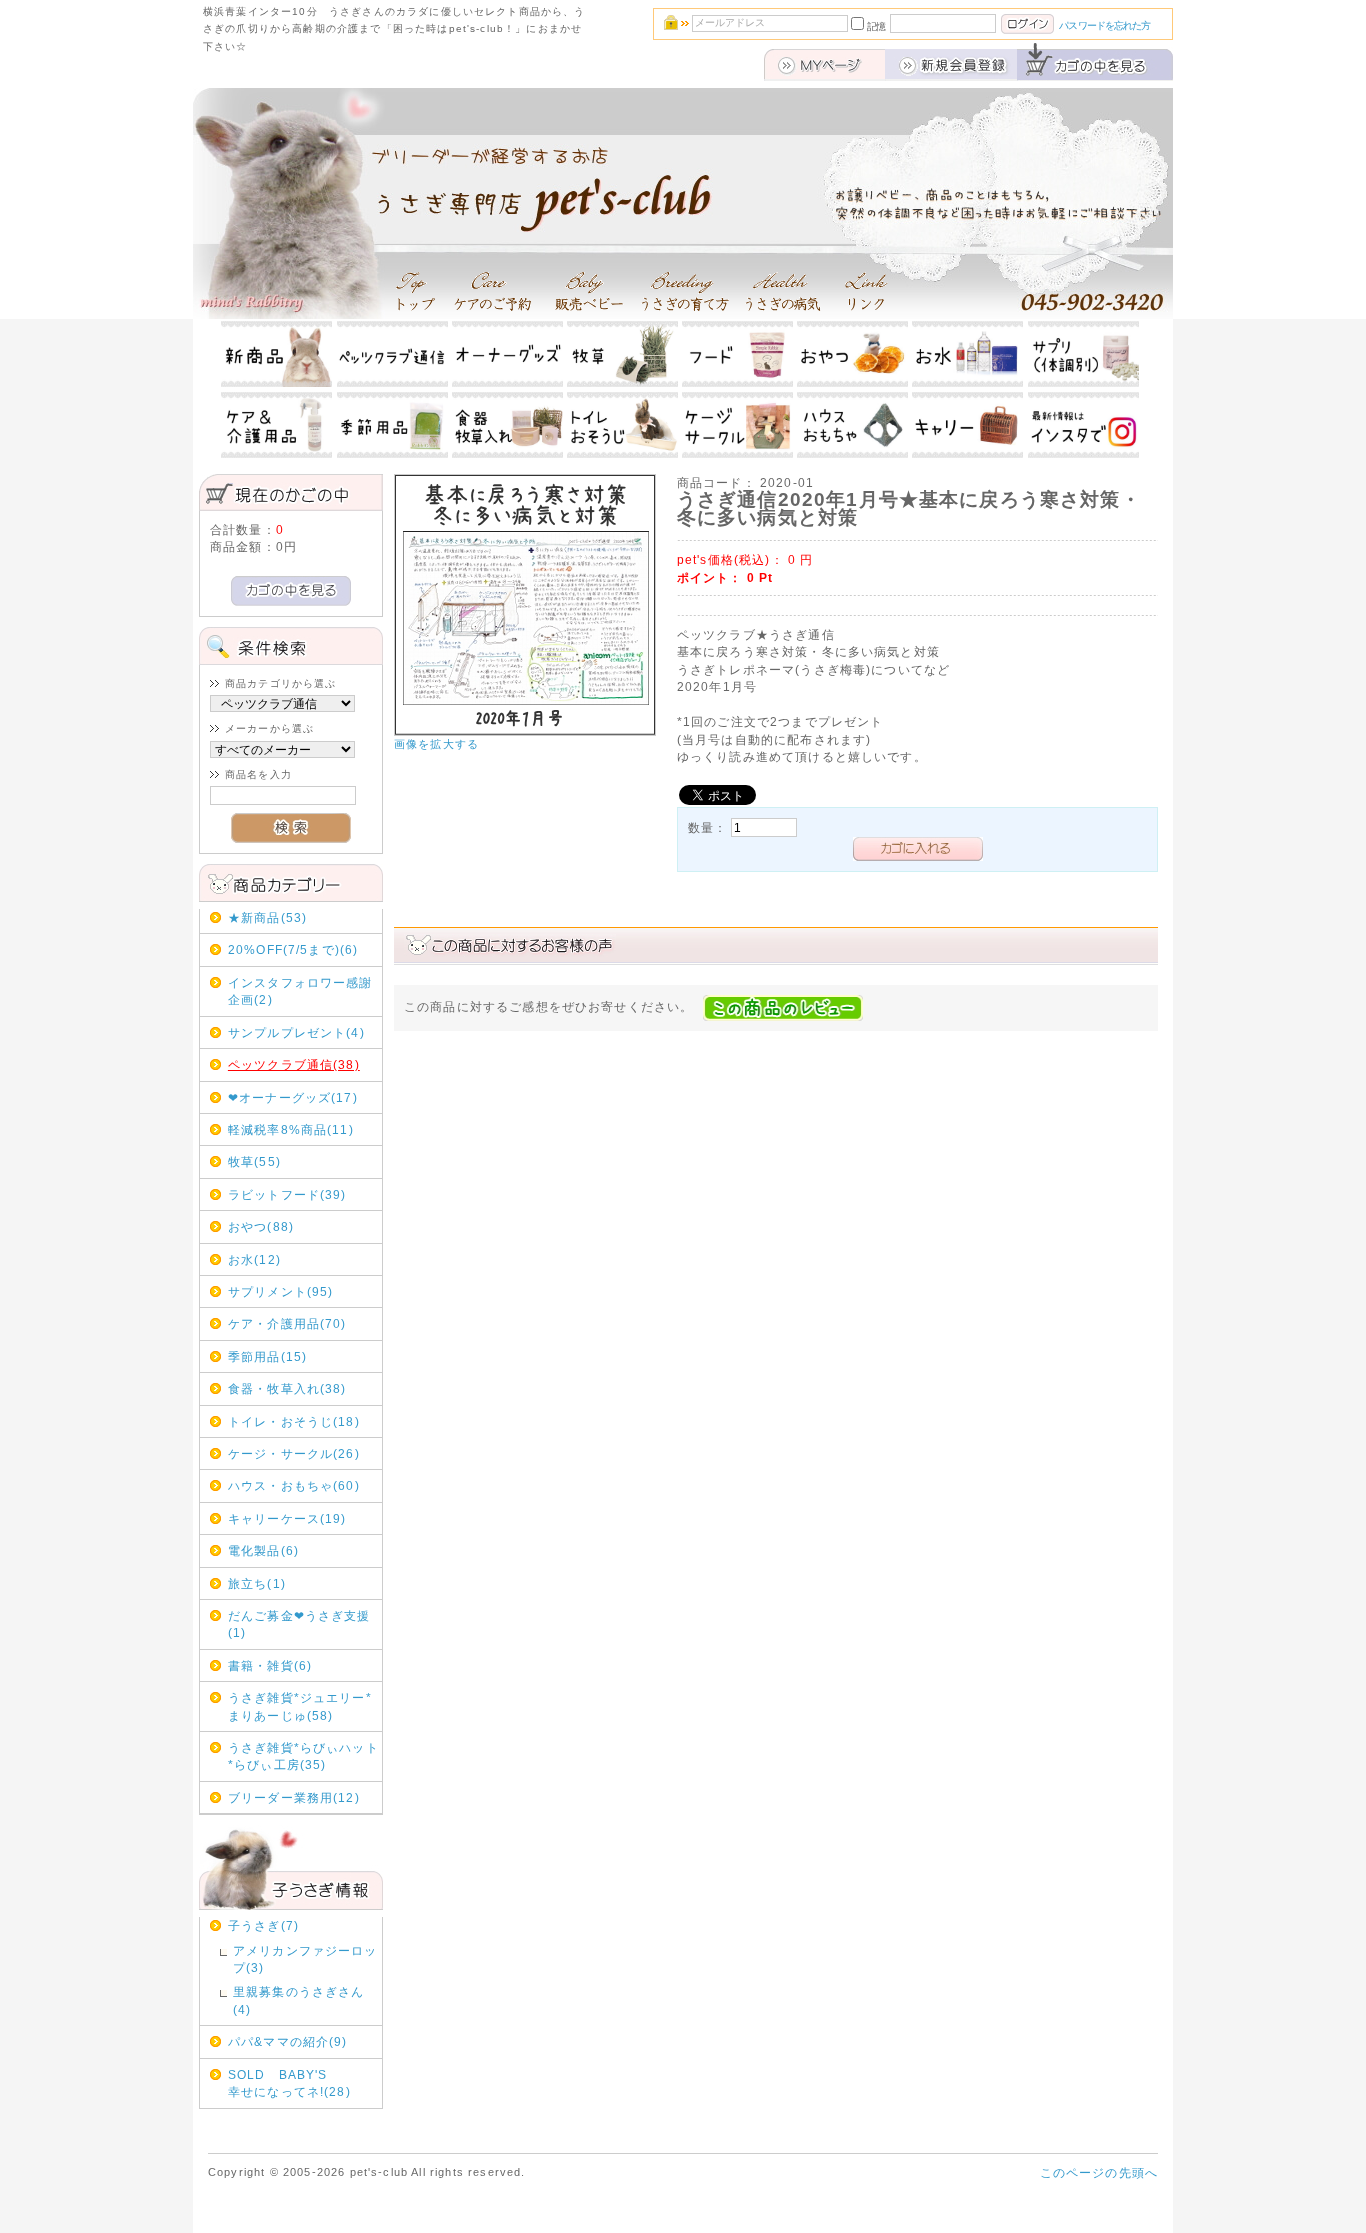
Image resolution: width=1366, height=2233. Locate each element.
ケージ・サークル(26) (294, 1453)
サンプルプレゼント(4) (296, 1032)
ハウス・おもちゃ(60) (294, 1485)
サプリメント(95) (281, 1291)
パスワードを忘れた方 (1104, 25)
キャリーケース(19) (287, 1518)
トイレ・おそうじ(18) (294, 1421)
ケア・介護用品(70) (287, 1323)
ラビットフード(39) (287, 1194)
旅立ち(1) (257, 1583)
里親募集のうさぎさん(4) (299, 2000)
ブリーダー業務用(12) (294, 1797)
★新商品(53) (267, 917)
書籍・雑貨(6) (270, 1665)
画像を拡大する (436, 744)
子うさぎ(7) (263, 1925)
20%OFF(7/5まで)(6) (293, 949)
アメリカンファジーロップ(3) (305, 1959)
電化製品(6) (263, 1550)
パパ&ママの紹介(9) (288, 2041)
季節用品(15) (267, 1356)
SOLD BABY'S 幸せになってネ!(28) (303, 2083)
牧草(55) (254, 1161)
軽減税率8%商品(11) (291, 1129)
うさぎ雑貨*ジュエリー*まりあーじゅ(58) (300, 1706)
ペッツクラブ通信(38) (294, 1064)
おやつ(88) (261, 1226)
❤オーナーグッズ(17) (293, 1097)
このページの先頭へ (1099, 2172)
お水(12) (254, 1259)
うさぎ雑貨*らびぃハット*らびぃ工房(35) (303, 1756)
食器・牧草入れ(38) (287, 1388)
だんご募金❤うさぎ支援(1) (299, 1624)
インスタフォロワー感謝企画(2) (300, 991)
